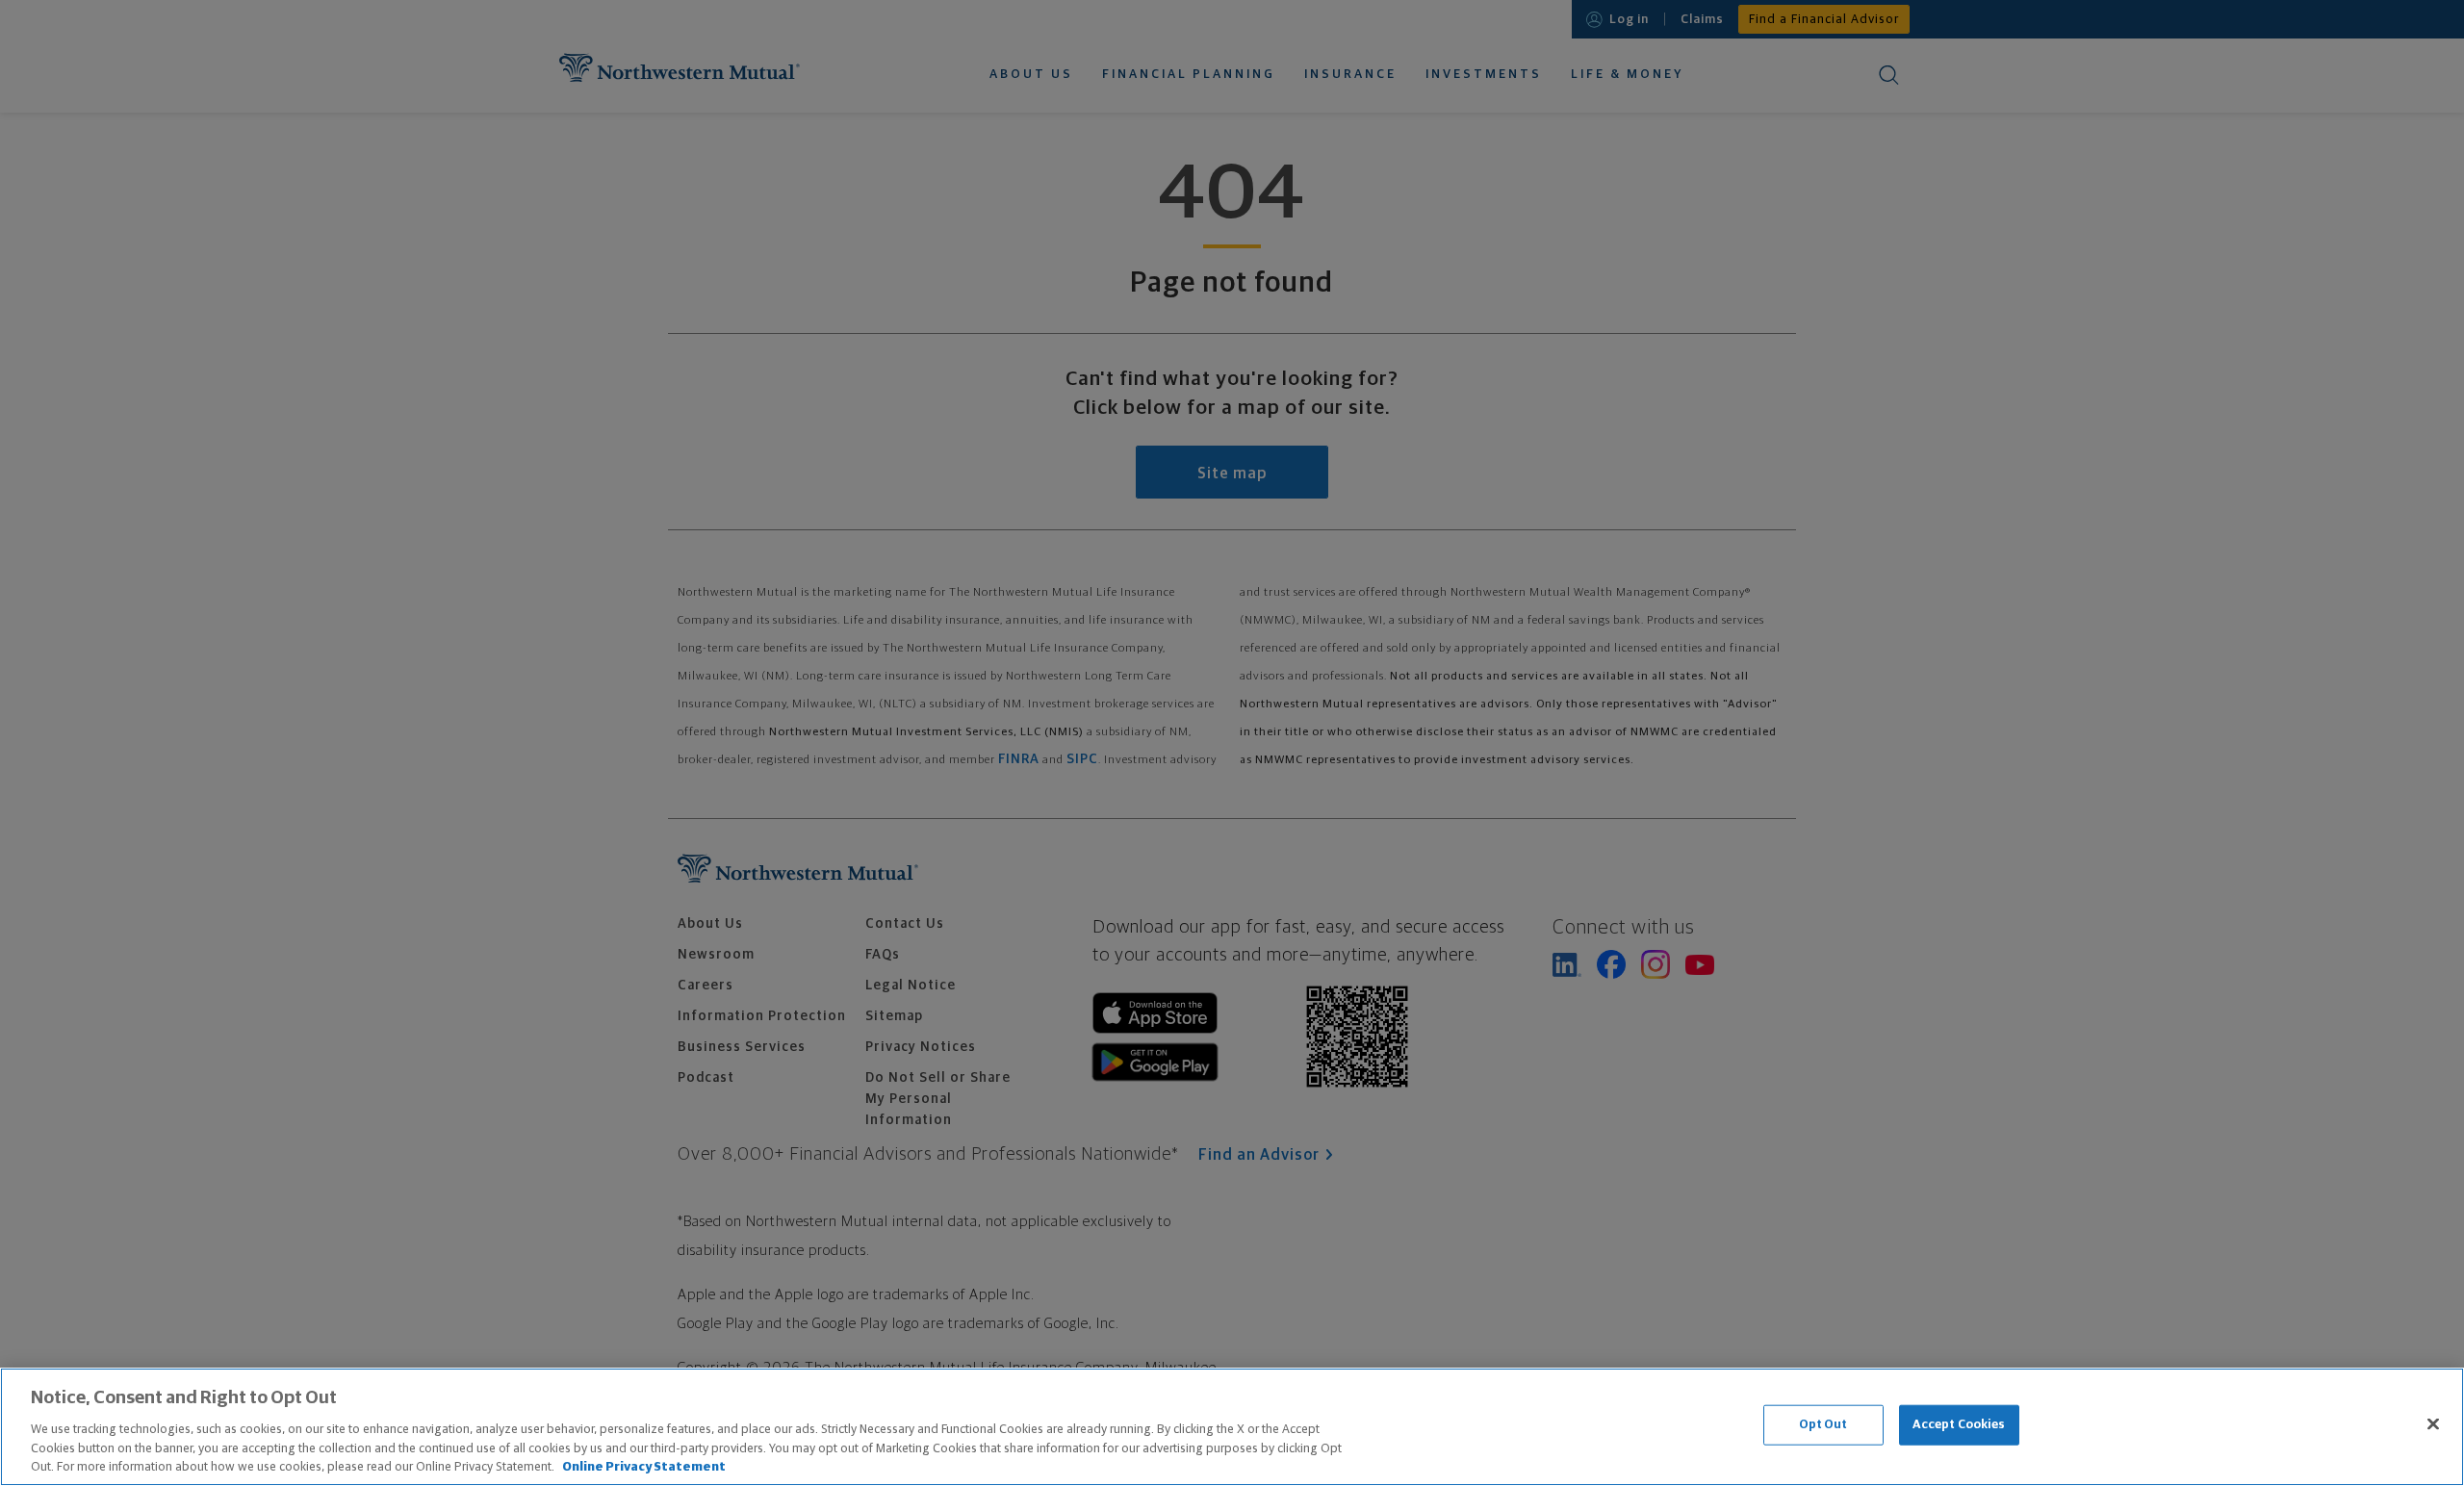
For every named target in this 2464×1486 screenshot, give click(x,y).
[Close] (2433, 1424)
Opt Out (1823, 1425)
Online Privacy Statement (644, 1466)
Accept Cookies (1959, 1425)
